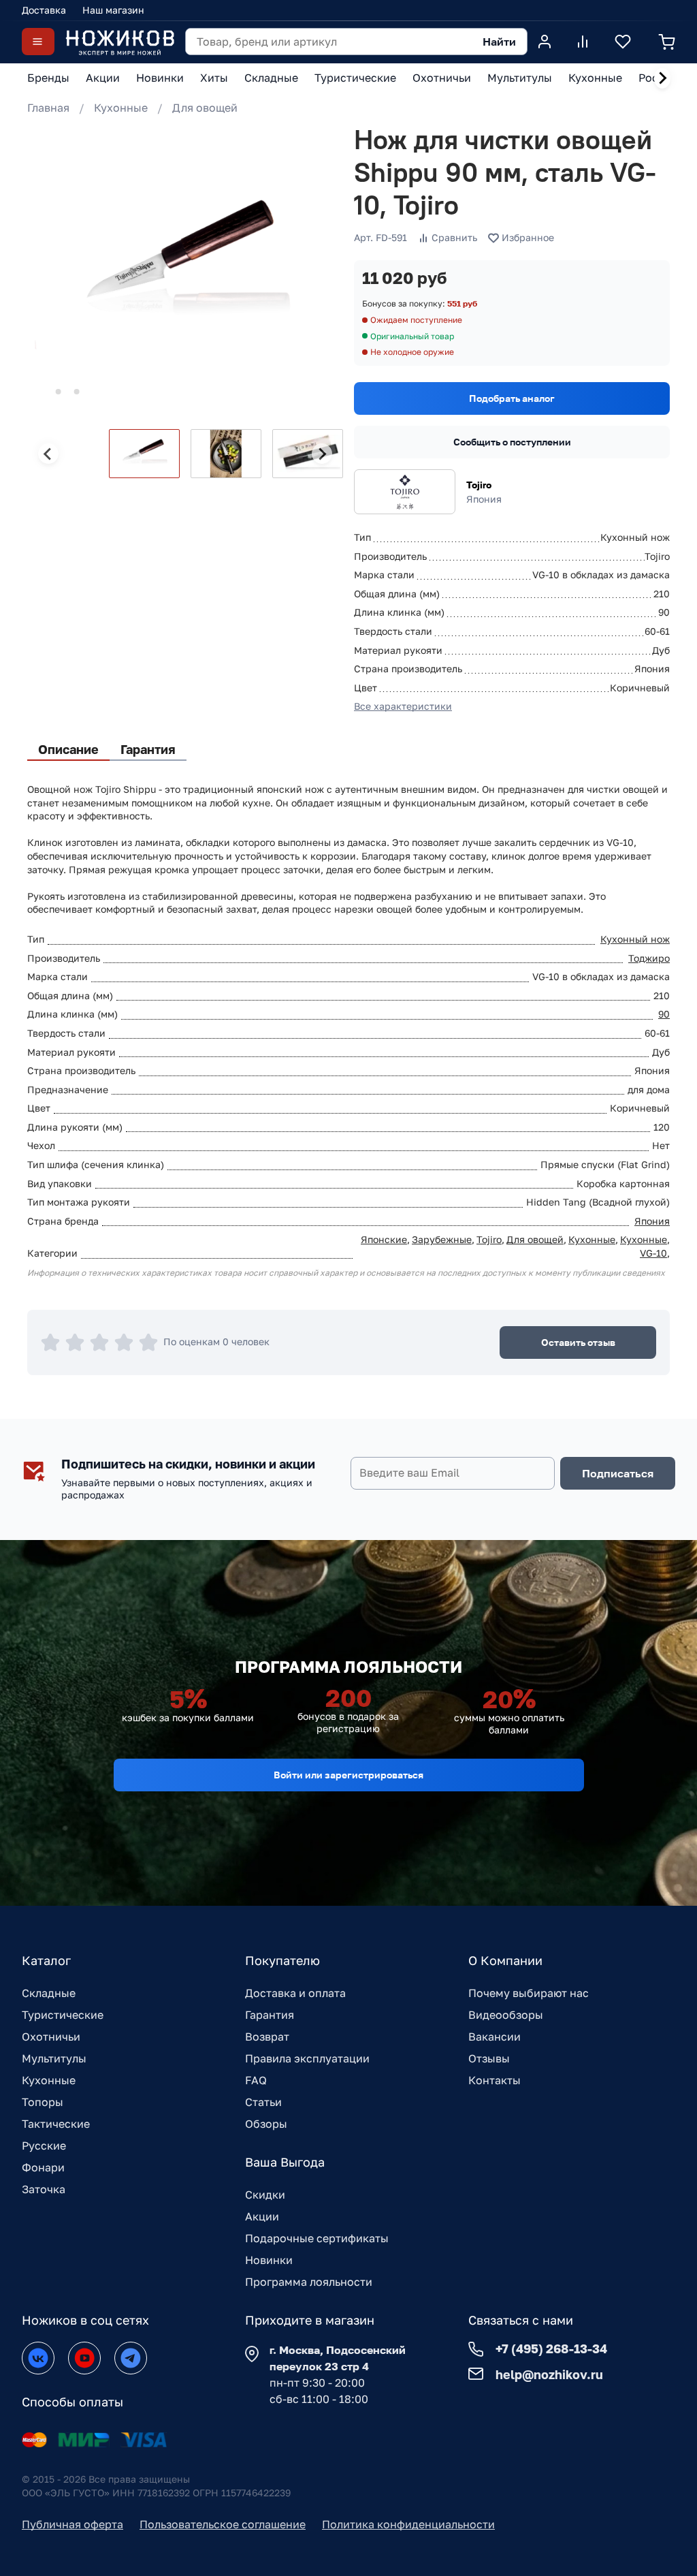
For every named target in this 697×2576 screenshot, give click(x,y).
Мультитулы (54, 2058)
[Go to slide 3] (77, 392)
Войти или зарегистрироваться (348, 1775)
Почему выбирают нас (529, 1993)
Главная (48, 108)
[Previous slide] (48, 454)
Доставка (44, 10)
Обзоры (266, 2124)
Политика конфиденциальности (408, 2524)
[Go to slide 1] (40, 392)
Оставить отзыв (578, 1342)
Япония (652, 1221)
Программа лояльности (309, 2282)
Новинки (269, 2260)
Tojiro (479, 485)
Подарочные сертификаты (317, 2238)
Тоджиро (649, 958)
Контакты (495, 2080)
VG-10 (653, 1253)
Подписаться (618, 1473)
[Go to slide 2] (59, 392)
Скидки (265, 2195)
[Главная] (120, 42)
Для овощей (205, 108)
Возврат (267, 2037)
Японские (384, 1239)
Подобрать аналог (512, 398)
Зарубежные (442, 1239)
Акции (262, 2216)
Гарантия (270, 2015)
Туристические (63, 2015)
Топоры (43, 2102)
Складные (49, 1993)
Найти (499, 42)
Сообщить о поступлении (512, 442)
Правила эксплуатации (307, 2058)
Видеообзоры (506, 2015)
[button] (144, 454)
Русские (44, 2146)
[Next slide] (662, 78)
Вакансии (495, 2037)
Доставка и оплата (295, 1993)
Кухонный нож (635, 939)
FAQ (256, 2080)
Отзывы (489, 2058)
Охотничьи (51, 2037)
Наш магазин (113, 10)
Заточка (44, 2189)
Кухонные (121, 108)
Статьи (263, 2102)
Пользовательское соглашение (223, 2524)
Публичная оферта (72, 2524)
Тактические (56, 2124)
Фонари (43, 2167)
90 (664, 1014)
